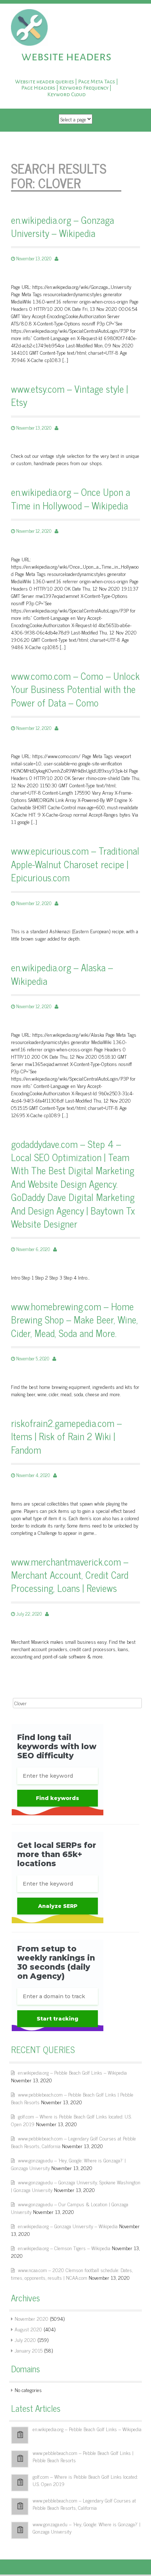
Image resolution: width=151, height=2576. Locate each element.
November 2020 (32, 2318)
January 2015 (29, 2350)
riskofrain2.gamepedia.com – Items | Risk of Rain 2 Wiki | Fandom (66, 1436)
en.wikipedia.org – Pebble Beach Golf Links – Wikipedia (72, 2072)
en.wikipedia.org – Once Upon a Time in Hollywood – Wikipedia (71, 499)
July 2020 (25, 2340)
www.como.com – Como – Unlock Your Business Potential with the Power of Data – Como (75, 689)
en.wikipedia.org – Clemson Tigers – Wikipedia (64, 2248)
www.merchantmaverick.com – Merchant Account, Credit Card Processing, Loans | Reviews (70, 1575)
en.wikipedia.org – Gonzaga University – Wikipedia (62, 227)
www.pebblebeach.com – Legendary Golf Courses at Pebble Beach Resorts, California (84, 2504)
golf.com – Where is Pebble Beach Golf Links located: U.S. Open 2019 (85, 2480)
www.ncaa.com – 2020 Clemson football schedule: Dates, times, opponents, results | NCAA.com (72, 2274)
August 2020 (28, 2329)
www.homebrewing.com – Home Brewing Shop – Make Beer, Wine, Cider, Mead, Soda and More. (74, 1320)
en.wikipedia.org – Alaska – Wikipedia (62, 974)
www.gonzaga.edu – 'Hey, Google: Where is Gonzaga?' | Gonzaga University (86, 2528)
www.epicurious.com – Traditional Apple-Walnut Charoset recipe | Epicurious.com (75, 864)
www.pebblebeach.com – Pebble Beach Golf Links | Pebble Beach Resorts (83, 2456)
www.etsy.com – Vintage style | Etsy (69, 396)
